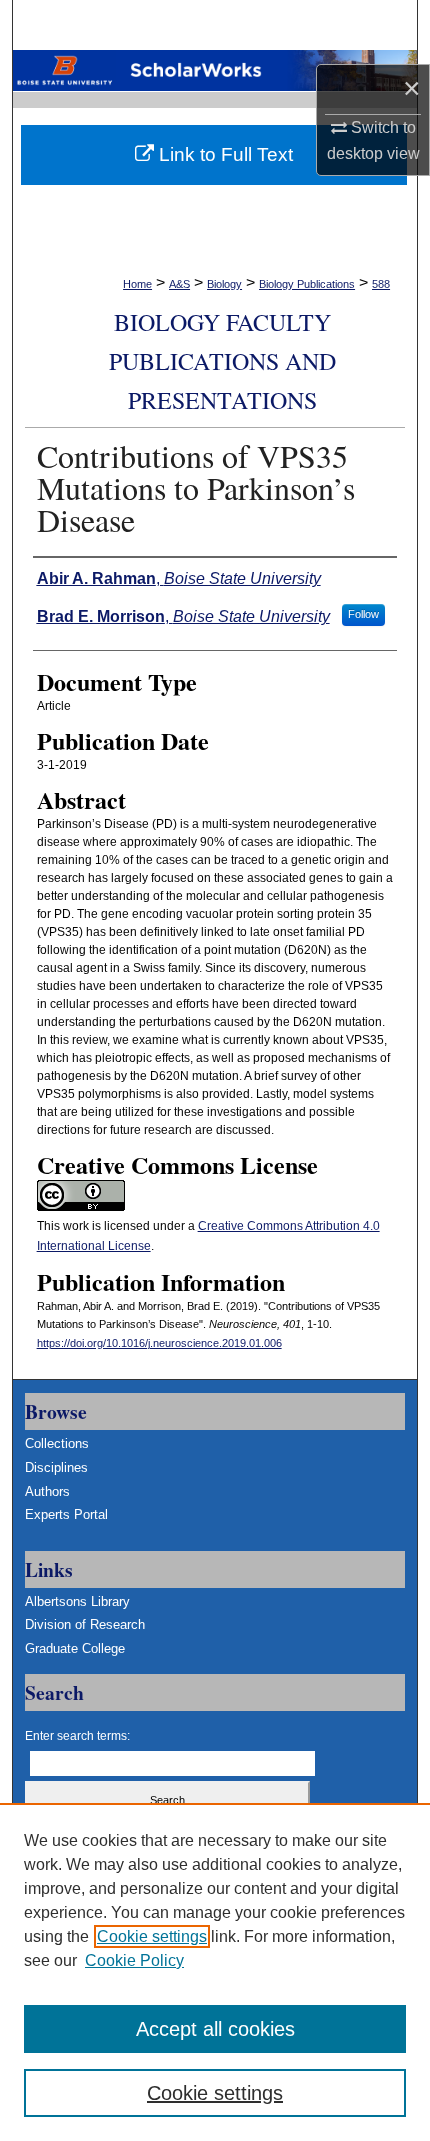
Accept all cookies (215, 2029)
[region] (215, 1972)
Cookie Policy (134, 1960)
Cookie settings (152, 1936)
